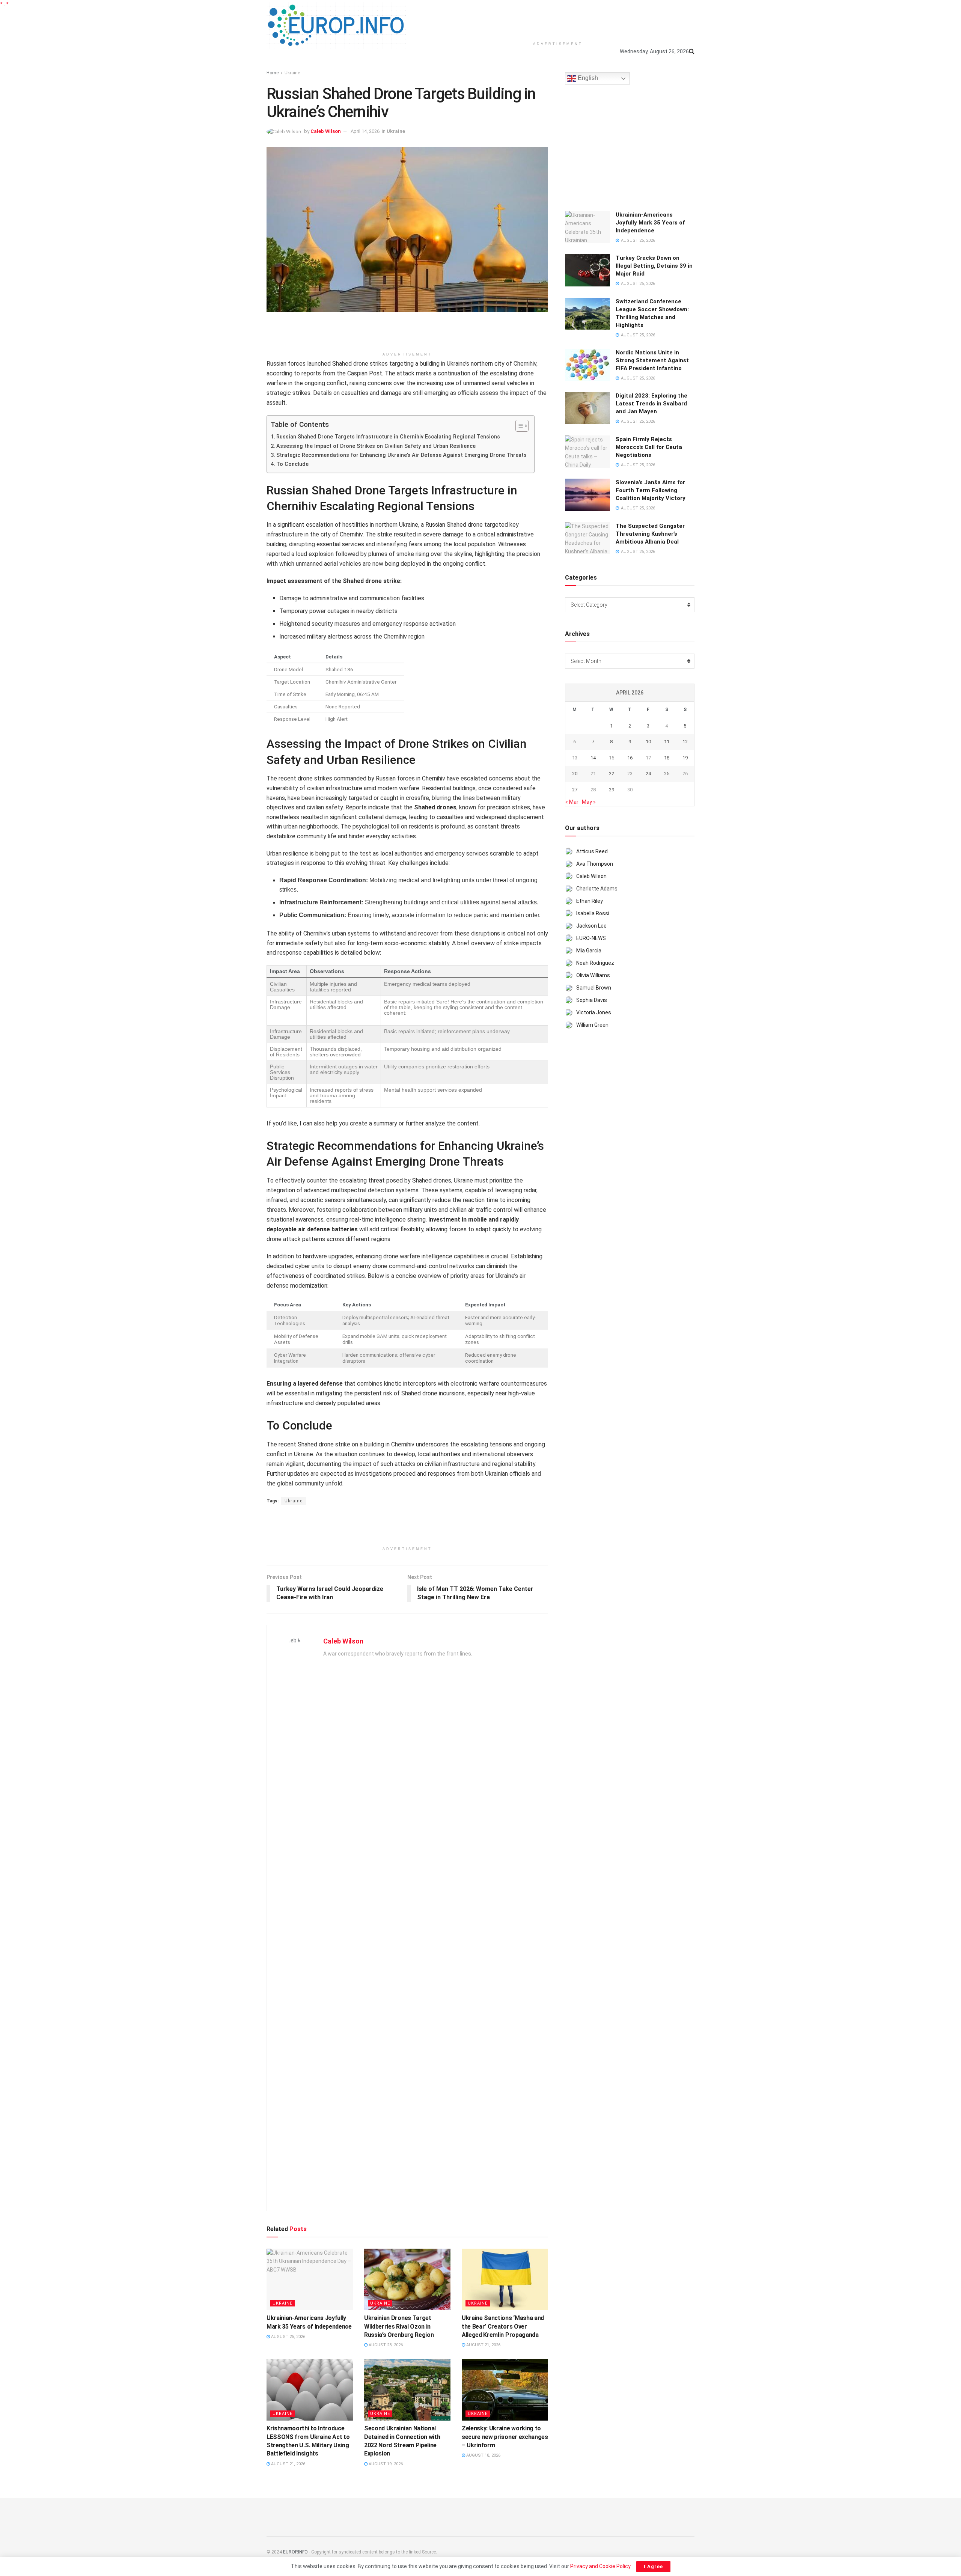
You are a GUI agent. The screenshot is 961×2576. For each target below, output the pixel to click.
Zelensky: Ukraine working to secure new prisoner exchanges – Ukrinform (505, 2437)
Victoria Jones (594, 1012)
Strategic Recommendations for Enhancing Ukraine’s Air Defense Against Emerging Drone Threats (401, 455)
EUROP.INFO (295, 2552)
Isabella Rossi (593, 913)
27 (575, 790)
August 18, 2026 (483, 2455)
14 (593, 758)
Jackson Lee (591, 926)
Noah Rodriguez (595, 963)
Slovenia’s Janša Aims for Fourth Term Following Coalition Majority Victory (651, 490)
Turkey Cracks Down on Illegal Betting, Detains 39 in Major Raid (654, 266)
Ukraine (292, 73)
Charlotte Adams (597, 889)
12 (685, 742)
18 (667, 758)
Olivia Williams (593, 975)
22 (612, 774)
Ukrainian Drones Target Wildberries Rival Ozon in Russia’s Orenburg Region (399, 2326)
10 (648, 742)
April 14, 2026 (365, 131)
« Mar (572, 802)
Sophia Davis (592, 1000)
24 (648, 774)
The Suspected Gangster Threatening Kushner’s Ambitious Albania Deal (650, 534)
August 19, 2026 (385, 2464)
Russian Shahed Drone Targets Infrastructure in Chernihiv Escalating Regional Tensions (388, 437)
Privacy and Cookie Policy (600, 2566)
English (587, 78)
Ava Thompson (595, 864)
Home (273, 73)
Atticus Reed (592, 851)
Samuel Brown (594, 988)
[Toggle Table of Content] (518, 426)
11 (667, 742)
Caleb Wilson (326, 131)
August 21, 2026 (483, 2345)
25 (667, 774)
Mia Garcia (589, 951)
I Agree (653, 2566)
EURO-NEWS (591, 938)
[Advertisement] (558, 19)
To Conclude (292, 464)
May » (589, 802)
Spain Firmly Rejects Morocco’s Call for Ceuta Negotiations (649, 447)
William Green (592, 1025)
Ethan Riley (590, 901)
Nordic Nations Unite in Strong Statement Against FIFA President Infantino (652, 360)
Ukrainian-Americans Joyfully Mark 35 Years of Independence (650, 223)
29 (612, 790)
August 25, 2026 (288, 2337)
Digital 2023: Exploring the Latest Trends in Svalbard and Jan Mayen (651, 404)
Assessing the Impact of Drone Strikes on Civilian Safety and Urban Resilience (376, 446)
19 (685, 758)
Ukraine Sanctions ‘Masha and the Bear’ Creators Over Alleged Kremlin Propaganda (503, 2326)
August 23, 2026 (385, 2345)
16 (630, 758)
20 (575, 774)
